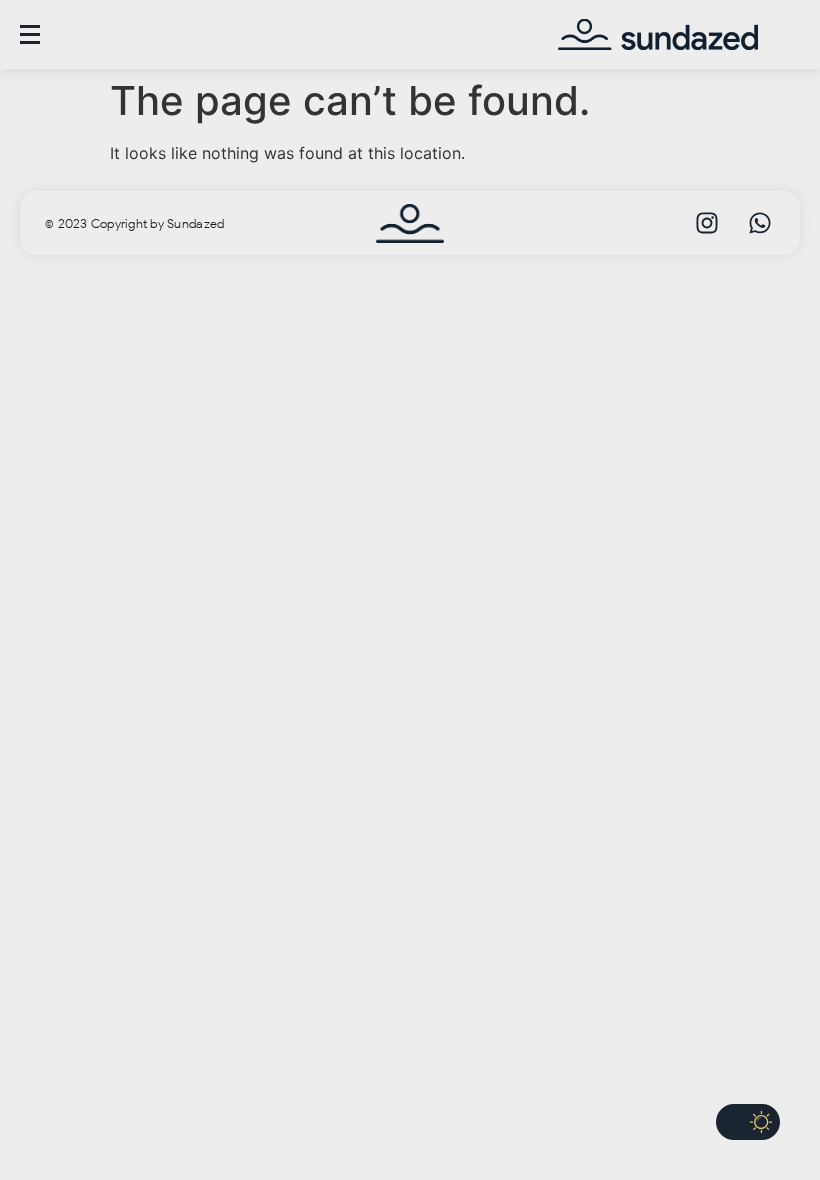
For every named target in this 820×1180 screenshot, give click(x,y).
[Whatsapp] (760, 223)
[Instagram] (707, 223)
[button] (748, 1122)
